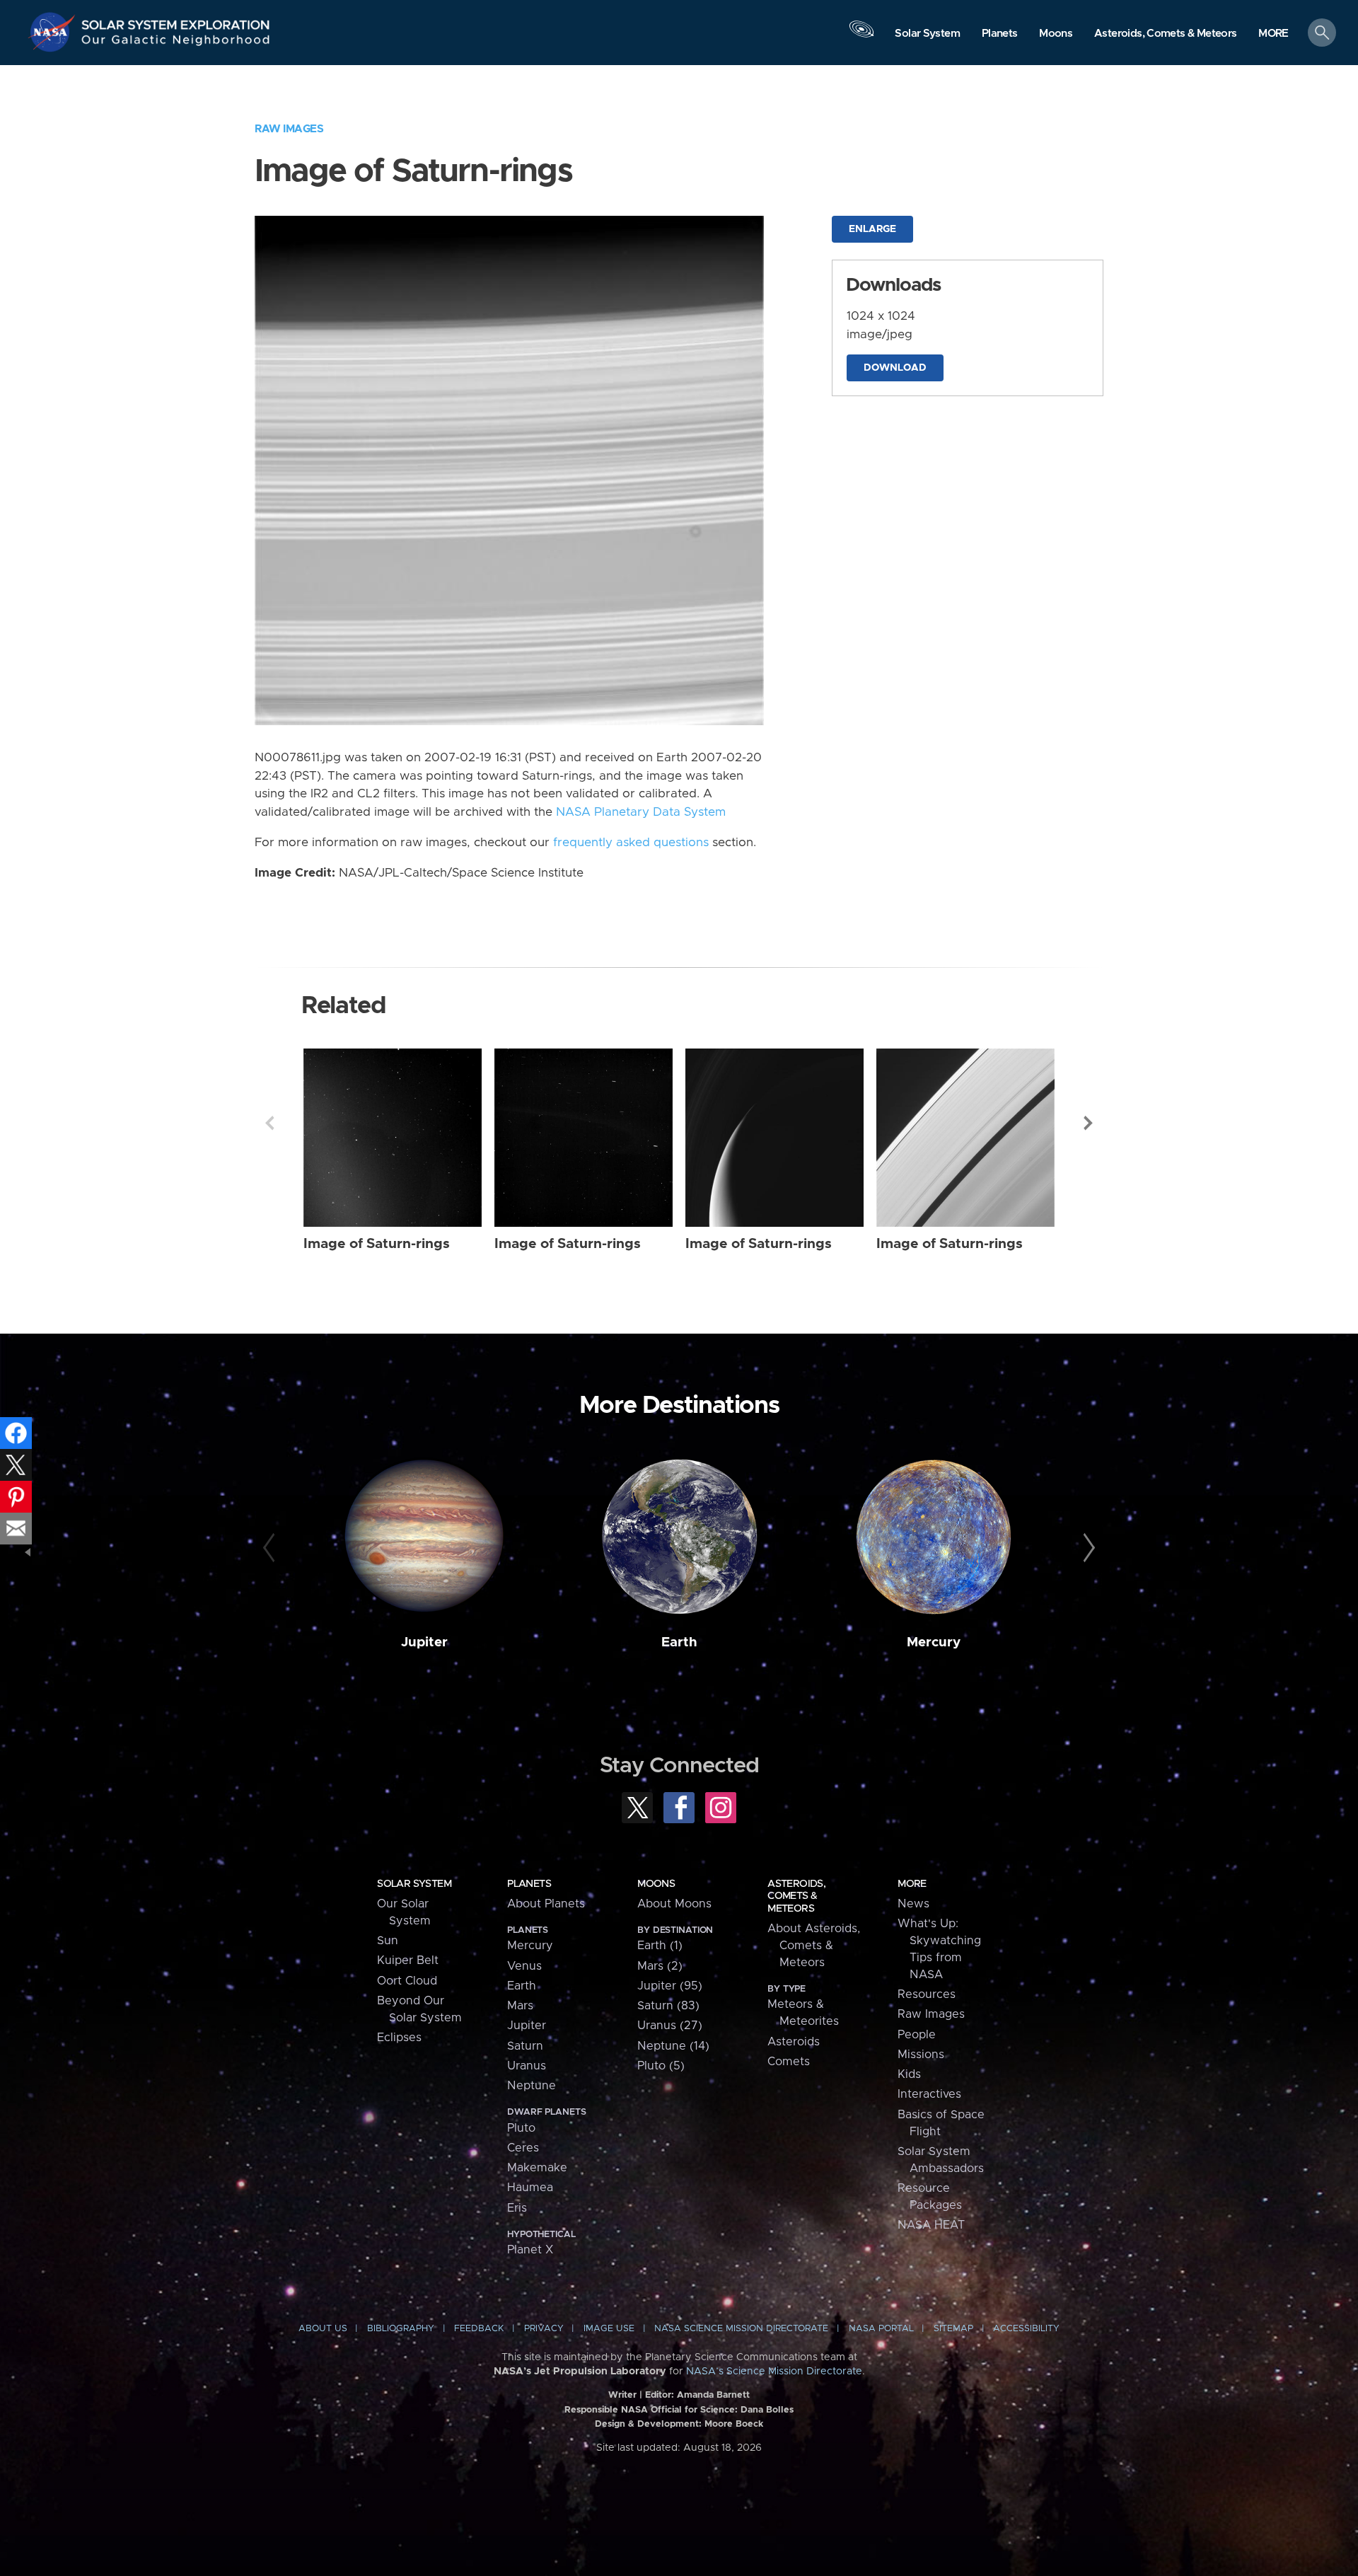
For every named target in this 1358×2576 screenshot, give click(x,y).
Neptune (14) (673, 2046)
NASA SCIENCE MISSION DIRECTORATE (741, 2329)
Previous (269, 1123)
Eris (517, 2208)
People (917, 2035)
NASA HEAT (931, 2225)
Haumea (530, 2188)
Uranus (527, 2066)
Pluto (521, 2128)
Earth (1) (660, 1946)
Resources (927, 1994)
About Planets (546, 1904)
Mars (520, 2006)
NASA (54, 32)
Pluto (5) (661, 2066)
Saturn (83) (668, 2006)
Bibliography (401, 2329)
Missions (921, 2055)
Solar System (414, 1884)
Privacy (544, 2329)
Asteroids (794, 2042)
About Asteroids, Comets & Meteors (814, 1946)
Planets (529, 1884)
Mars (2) (660, 1966)
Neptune (532, 2086)
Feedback (479, 2329)
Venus (524, 1966)
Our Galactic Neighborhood (176, 43)
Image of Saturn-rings (377, 1244)
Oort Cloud (407, 1981)
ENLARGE (872, 229)
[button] (1273, 34)
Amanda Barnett (713, 2395)
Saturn (525, 2046)
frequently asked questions (631, 843)
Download (895, 368)
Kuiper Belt (408, 1960)
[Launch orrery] (861, 36)
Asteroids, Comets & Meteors (796, 1896)
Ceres (523, 2148)
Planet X (530, 2250)
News (913, 1904)
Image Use (609, 2329)
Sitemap (953, 2329)
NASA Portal (881, 2329)
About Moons (674, 1904)
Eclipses (399, 2038)
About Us (323, 2329)
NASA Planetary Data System (641, 812)
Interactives (929, 2094)
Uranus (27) (670, 2026)
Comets (789, 2062)
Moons (656, 1884)
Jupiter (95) (670, 1986)
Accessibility (1026, 2329)
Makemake (537, 2168)
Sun (388, 1941)
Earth (679, 1642)
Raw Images (289, 129)
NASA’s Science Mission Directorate (774, 2372)
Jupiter (424, 1642)
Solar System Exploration (176, 21)
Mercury (934, 1642)
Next (1089, 1123)
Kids (909, 2074)
